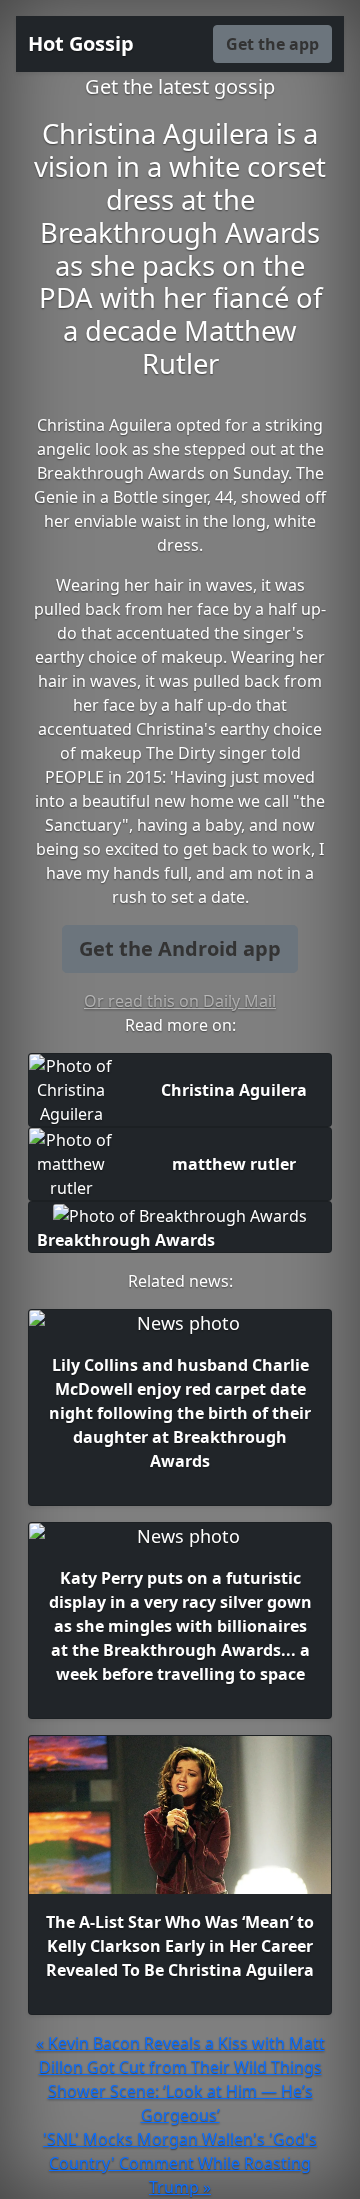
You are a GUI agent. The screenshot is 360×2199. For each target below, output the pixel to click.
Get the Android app (180, 948)
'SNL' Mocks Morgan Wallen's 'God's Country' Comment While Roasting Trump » (180, 2163)
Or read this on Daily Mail (180, 1001)
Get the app (272, 44)
